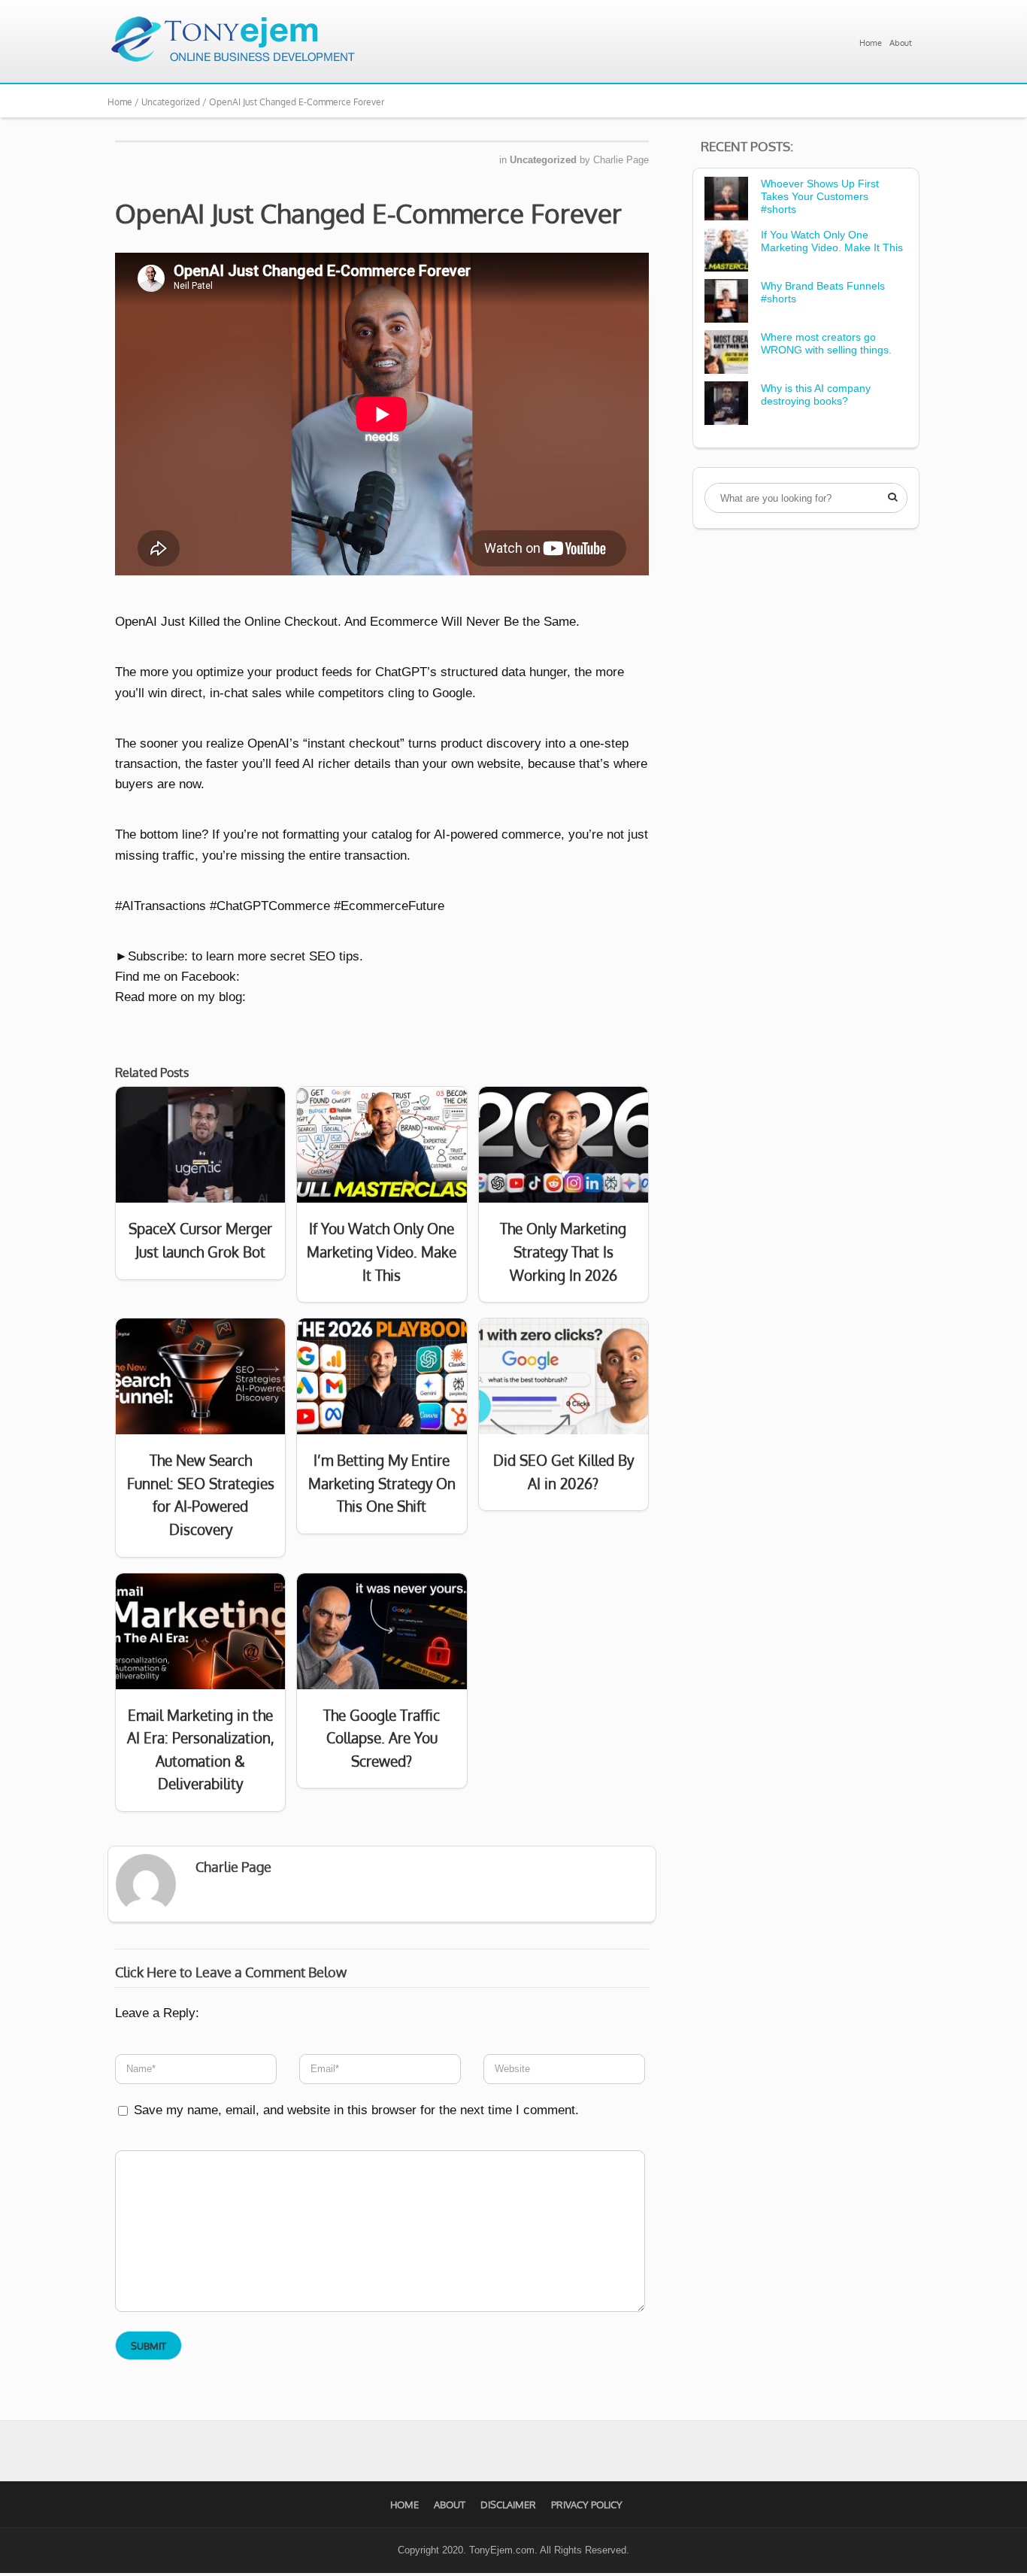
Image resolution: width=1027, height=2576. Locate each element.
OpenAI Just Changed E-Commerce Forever (368, 213)
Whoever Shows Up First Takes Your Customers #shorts (820, 196)
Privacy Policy (587, 2505)
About (901, 43)
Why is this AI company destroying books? (816, 394)
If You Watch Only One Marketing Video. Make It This (832, 241)
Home (871, 43)
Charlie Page (621, 160)
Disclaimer (508, 2505)
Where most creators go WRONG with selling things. (826, 343)
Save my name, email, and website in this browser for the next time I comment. (356, 2110)
